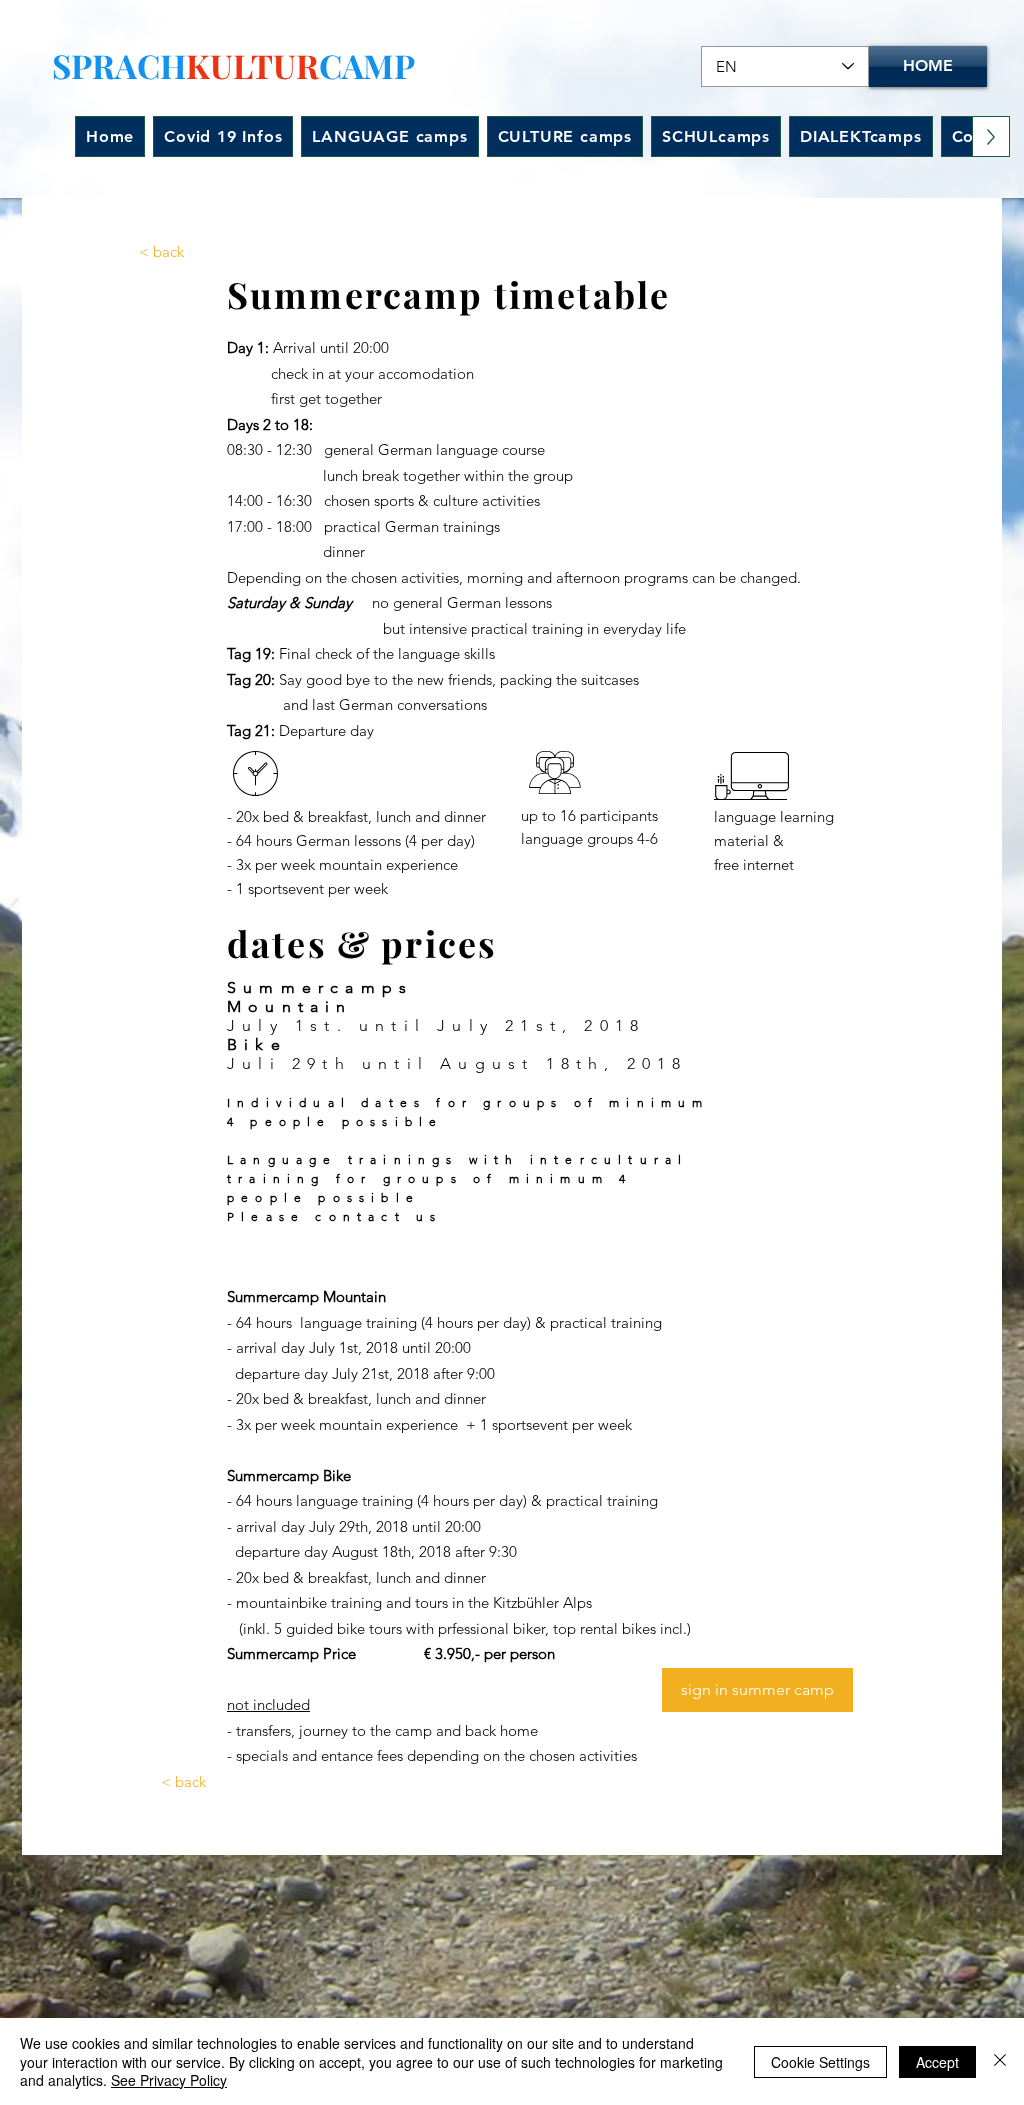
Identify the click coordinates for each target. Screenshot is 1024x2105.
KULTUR (252, 65)
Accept (937, 2062)
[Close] (1000, 2061)
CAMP (367, 65)
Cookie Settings (820, 2062)
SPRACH (119, 65)
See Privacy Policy (169, 2080)
